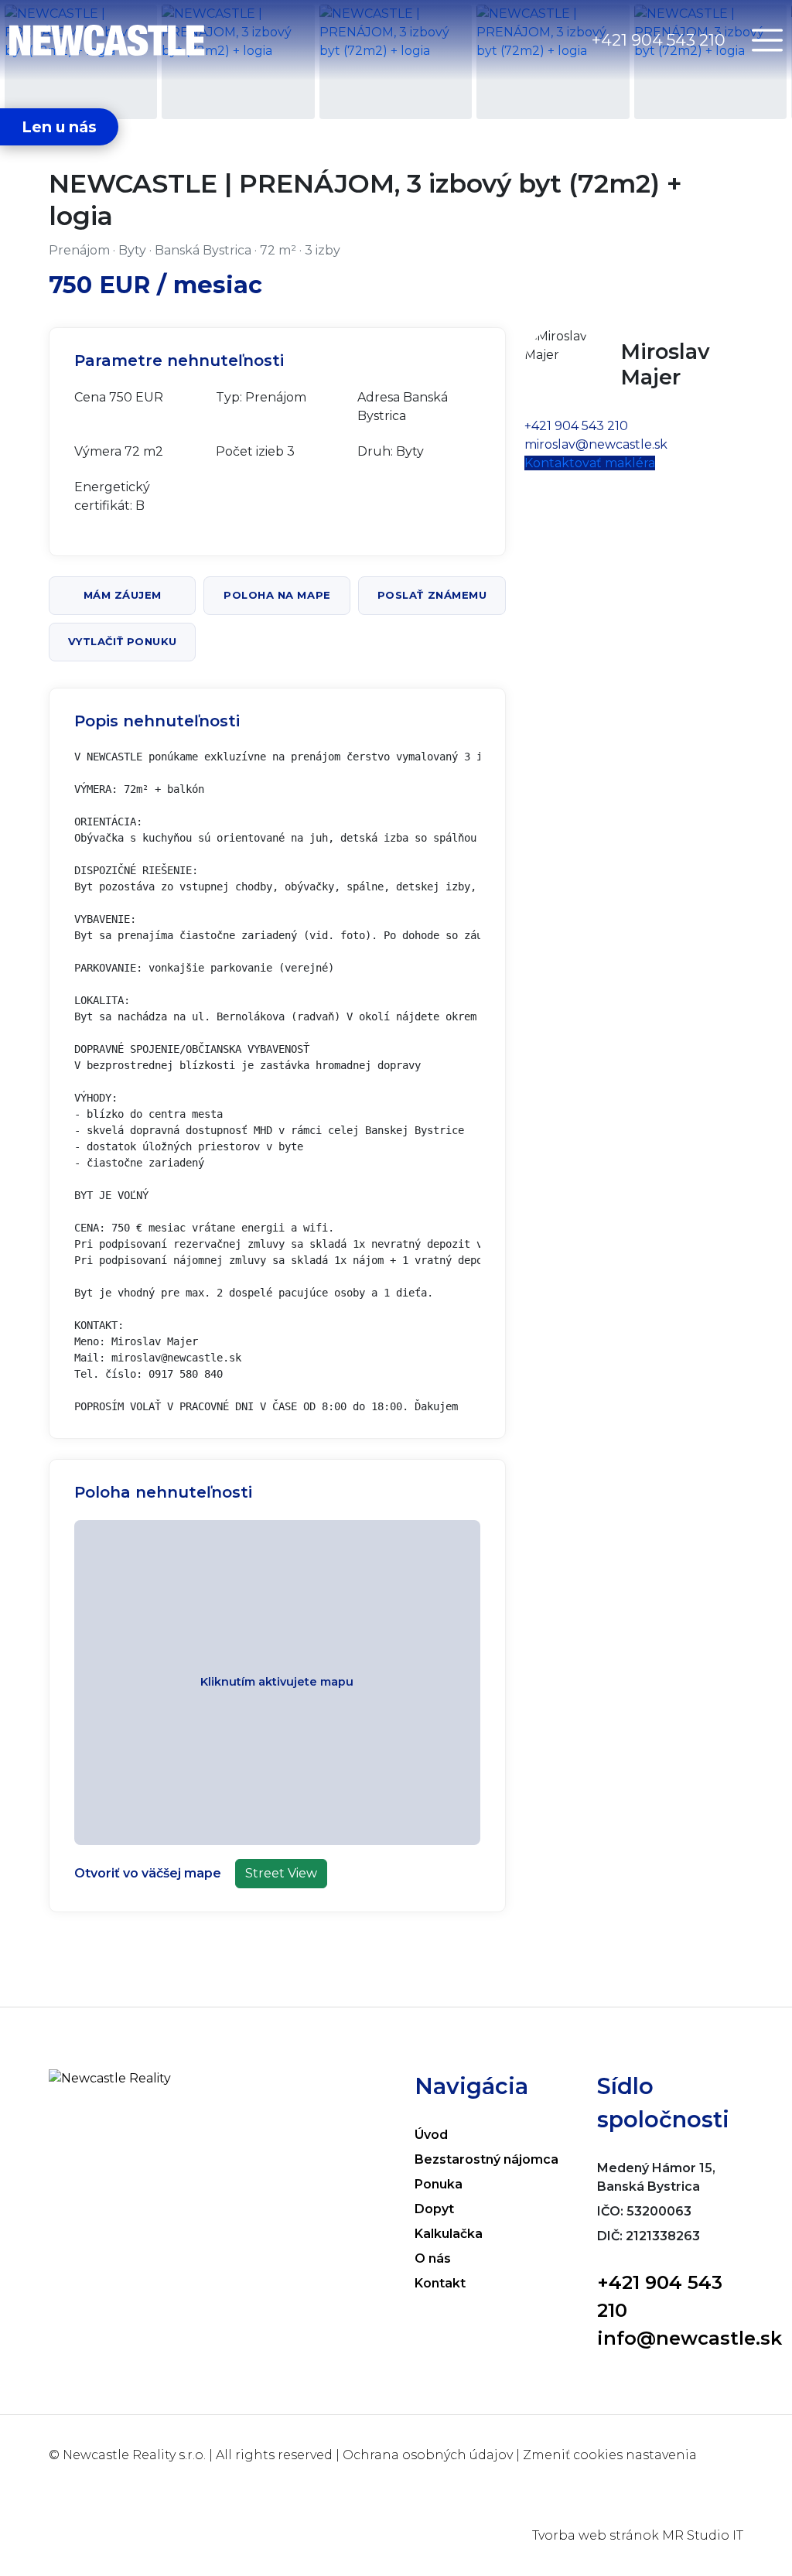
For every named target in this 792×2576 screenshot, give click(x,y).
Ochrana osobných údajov (428, 2455)
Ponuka (439, 2184)
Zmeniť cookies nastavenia (610, 2455)
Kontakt (440, 2283)
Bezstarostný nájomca (486, 2159)
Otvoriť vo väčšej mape (148, 1873)
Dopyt (434, 2209)
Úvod (431, 2135)
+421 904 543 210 (659, 40)
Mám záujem (123, 595)
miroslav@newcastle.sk (596, 444)
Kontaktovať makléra (590, 463)
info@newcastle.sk (690, 2338)
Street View (281, 1873)
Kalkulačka (449, 2234)
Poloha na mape (277, 595)
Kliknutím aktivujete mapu (277, 1682)
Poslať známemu (432, 595)
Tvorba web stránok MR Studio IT (638, 2535)
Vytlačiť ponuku (123, 641)
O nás (433, 2258)
